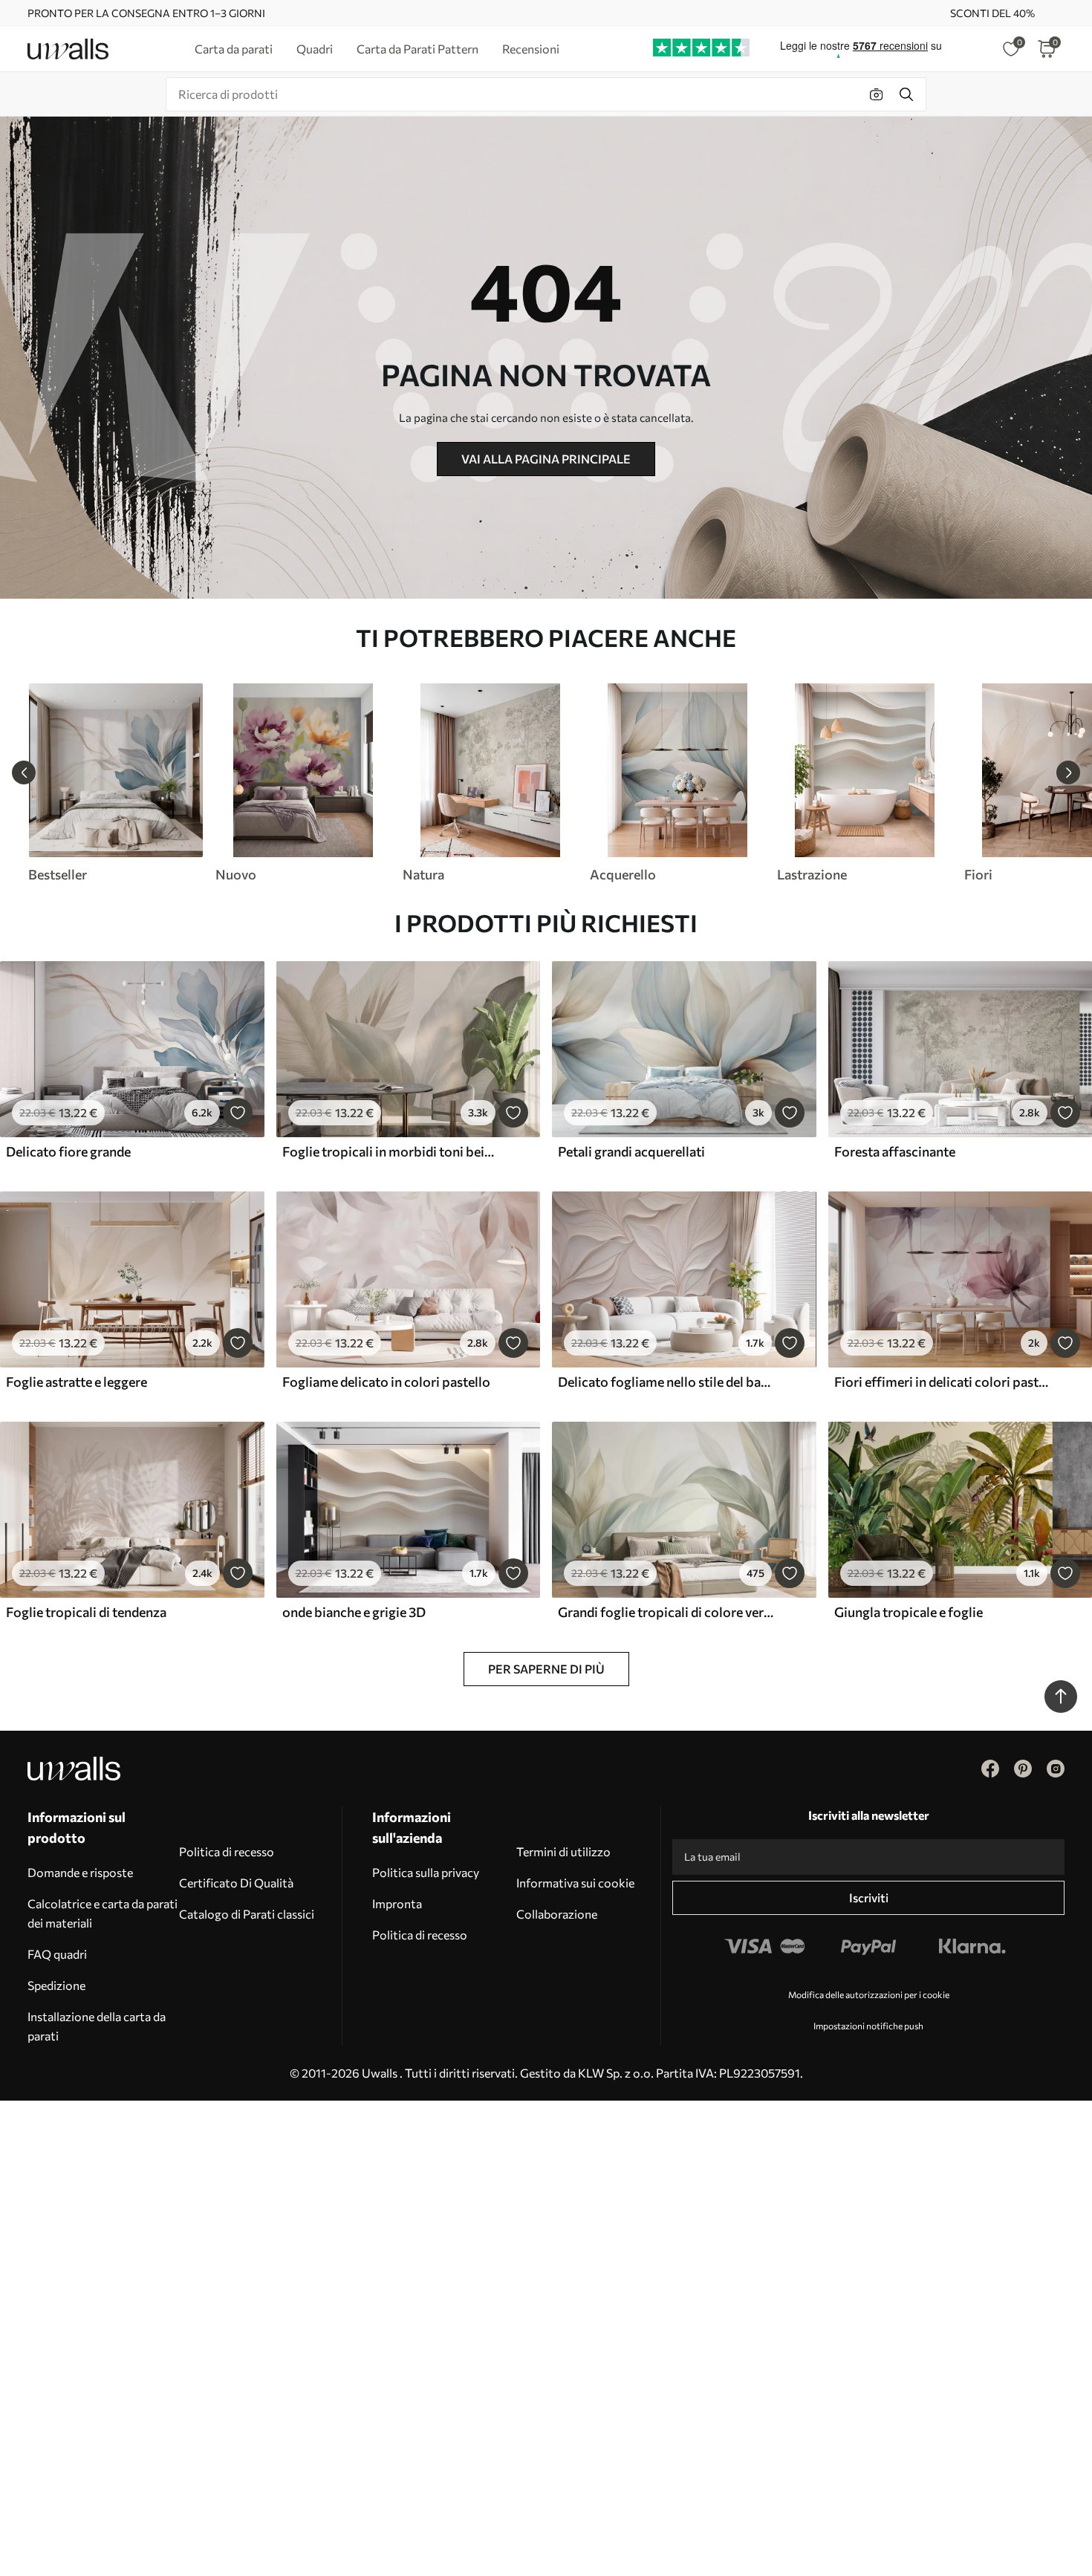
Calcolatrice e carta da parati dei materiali (103, 1913)
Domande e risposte (80, 1872)
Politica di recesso (227, 1851)
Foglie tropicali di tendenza (86, 1612)
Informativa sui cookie (575, 1883)
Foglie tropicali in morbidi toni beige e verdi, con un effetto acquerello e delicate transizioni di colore (391, 1151)
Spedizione (56, 1985)
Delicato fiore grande (68, 1151)
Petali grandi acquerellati (631, 1151)
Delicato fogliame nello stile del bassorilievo (666, 1382)
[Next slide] (1068, 773)
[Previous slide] (24, 773)
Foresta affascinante (895, 1151)
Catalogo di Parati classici (247, 1914)
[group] (115, 783)
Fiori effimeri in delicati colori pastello (943, 1382)
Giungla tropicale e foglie (909, 1612)
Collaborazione (557, 1914)
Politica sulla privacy (426, 1872)
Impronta (397, 1903)
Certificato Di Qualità (236, 1883)
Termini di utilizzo (563, 1851)
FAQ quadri (57, 1954)
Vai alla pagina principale (546, 459)
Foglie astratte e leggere (77, 1382)
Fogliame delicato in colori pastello (386, 1382)
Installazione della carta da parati (97, 2026)
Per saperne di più (546, 1669)
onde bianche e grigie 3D (354, 1612)
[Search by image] (877, 94)
